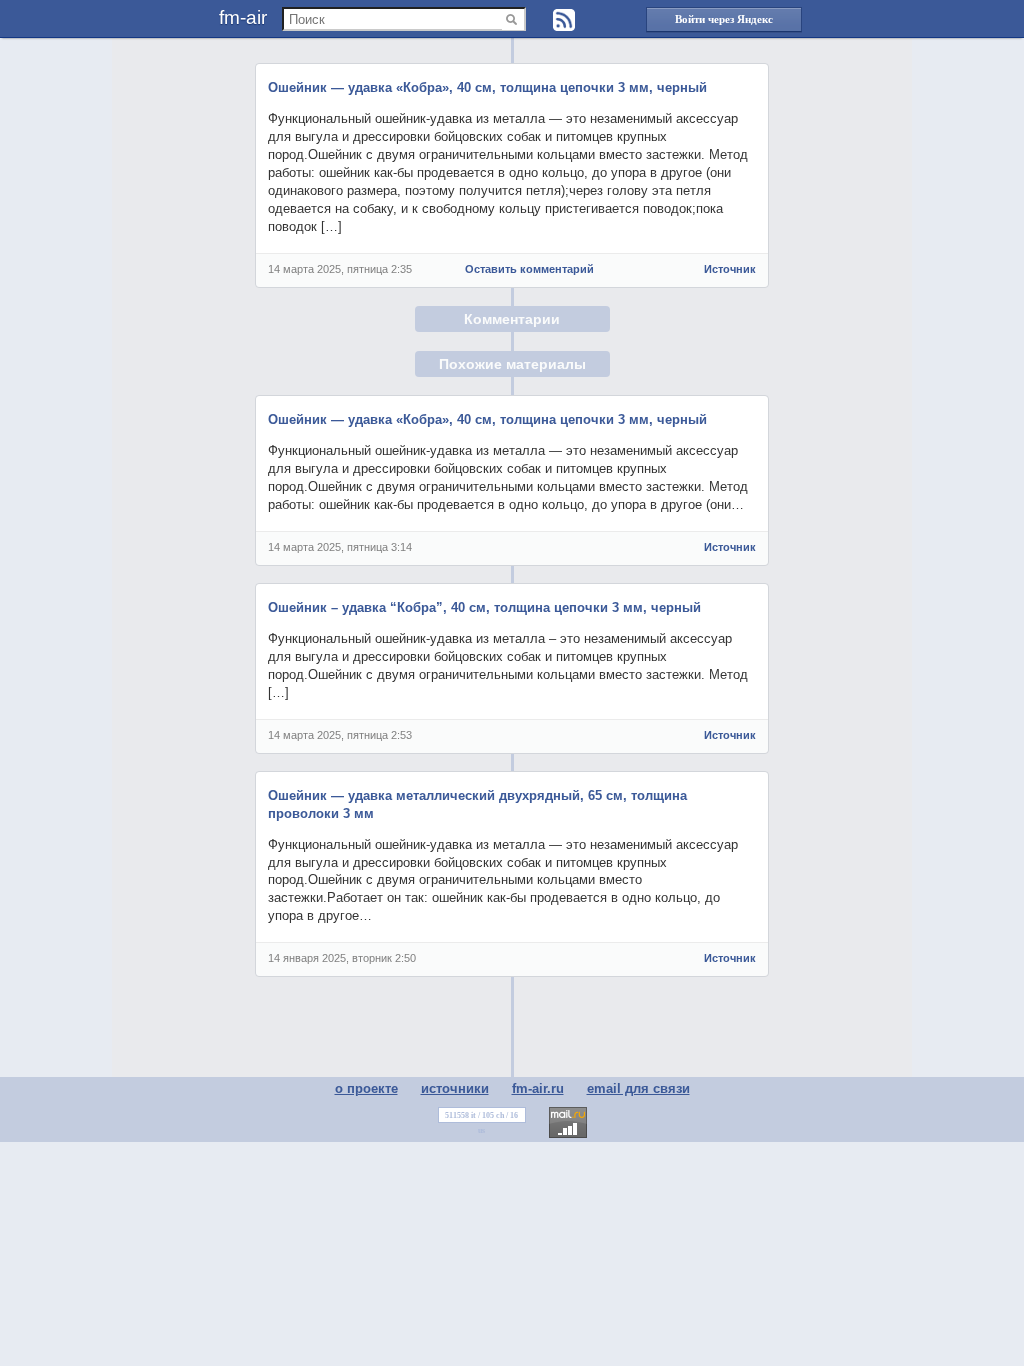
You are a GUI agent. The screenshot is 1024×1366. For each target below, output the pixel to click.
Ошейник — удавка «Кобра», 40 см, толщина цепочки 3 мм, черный (487, 87)
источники (455, 1088)
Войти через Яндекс (724, 19)
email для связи (638, 1088)
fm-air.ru (538, 1088)
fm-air (243, 17)
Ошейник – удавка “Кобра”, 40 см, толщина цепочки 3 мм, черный (484, 607)
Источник (730, 269)
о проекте (366, 1088)
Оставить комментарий (529, 269)
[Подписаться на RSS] (564, 20)
